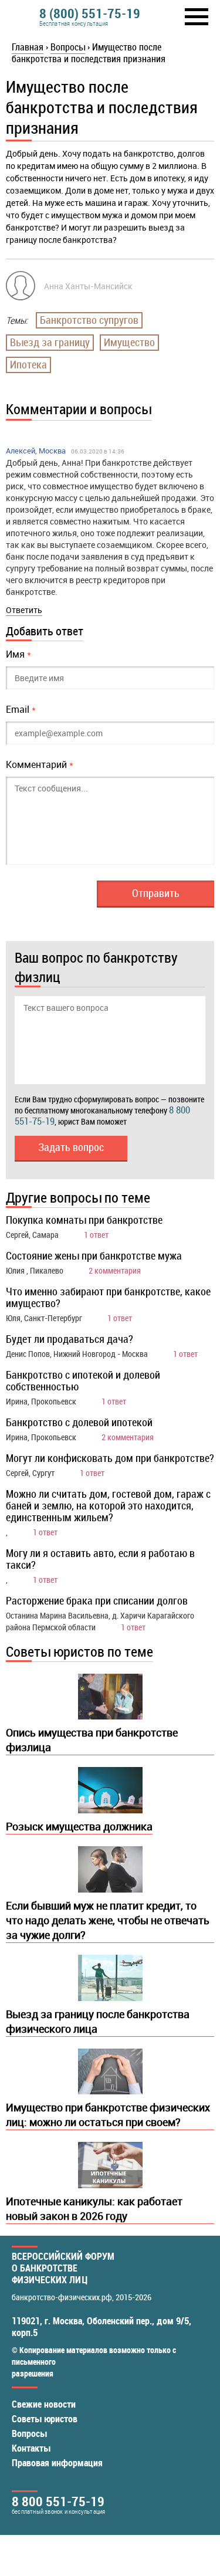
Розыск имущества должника (79, 1826)
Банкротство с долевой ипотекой (79, 1422)
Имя (18, 654)
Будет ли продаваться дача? (70, 1339)
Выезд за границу (50, 342)
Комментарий (40, 764)
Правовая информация (57, 2463)
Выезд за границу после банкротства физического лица (98, 2021)
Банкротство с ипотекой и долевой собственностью (83, 1380)
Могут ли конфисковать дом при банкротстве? (110, 1458)
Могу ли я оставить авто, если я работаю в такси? (100, 1559)
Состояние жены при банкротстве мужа (94, 1255)
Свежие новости (44, 2404)
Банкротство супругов (89, 320)
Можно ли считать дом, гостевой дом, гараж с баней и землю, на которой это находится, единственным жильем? (108, 1505)
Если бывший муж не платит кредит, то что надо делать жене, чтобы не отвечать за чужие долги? (108, 1920)
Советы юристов (45, 2419)
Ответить (24, 610)
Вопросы (29, 2433)
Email (21, 709)
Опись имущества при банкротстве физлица (92, 1740)
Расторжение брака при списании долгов (97, 1600)
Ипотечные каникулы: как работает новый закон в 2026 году (94, 2208)
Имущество (129, 342)
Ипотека (28, 364)
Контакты (31, 2448)
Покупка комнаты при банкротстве (84, 1220)
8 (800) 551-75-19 (90, 13)
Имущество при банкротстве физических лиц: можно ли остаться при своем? (108, 2115)
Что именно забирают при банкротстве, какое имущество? (108, 1297)
